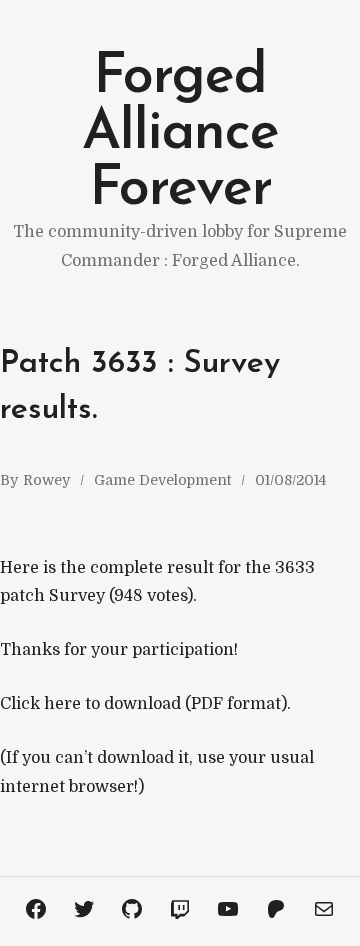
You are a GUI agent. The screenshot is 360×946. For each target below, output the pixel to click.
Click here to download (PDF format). (145, 704)
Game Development (162, 480)
